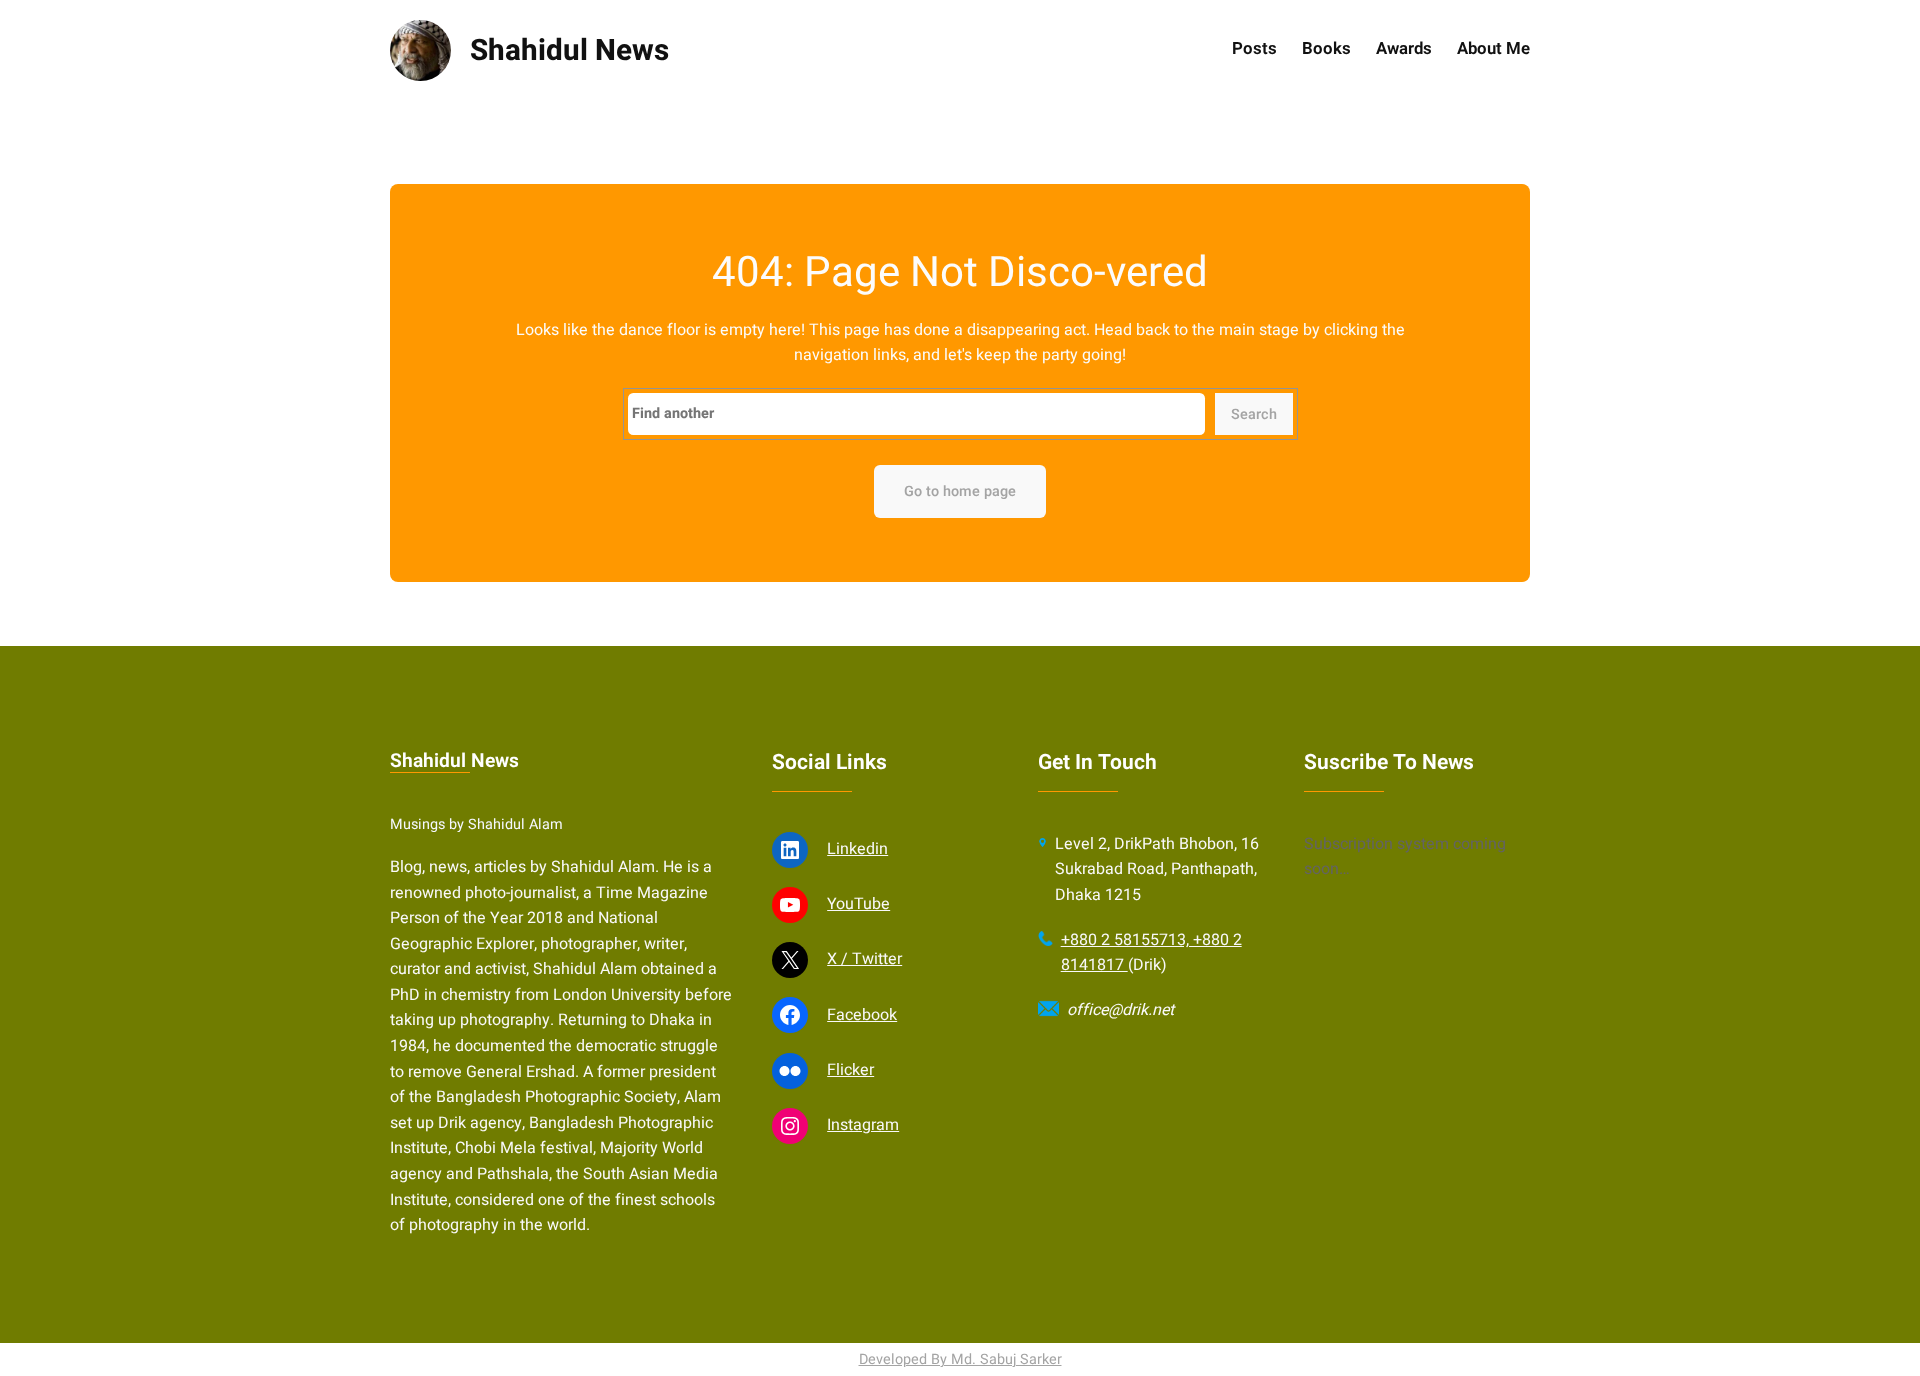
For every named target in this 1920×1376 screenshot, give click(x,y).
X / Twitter (864, 959)
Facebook (862, 1015)
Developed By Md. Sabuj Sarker (960, 1359)
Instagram (863, 1125)
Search (1254, 414)
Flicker (850, 1070)
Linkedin (857, 849)
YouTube (858, 904)
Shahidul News (569, 50)
